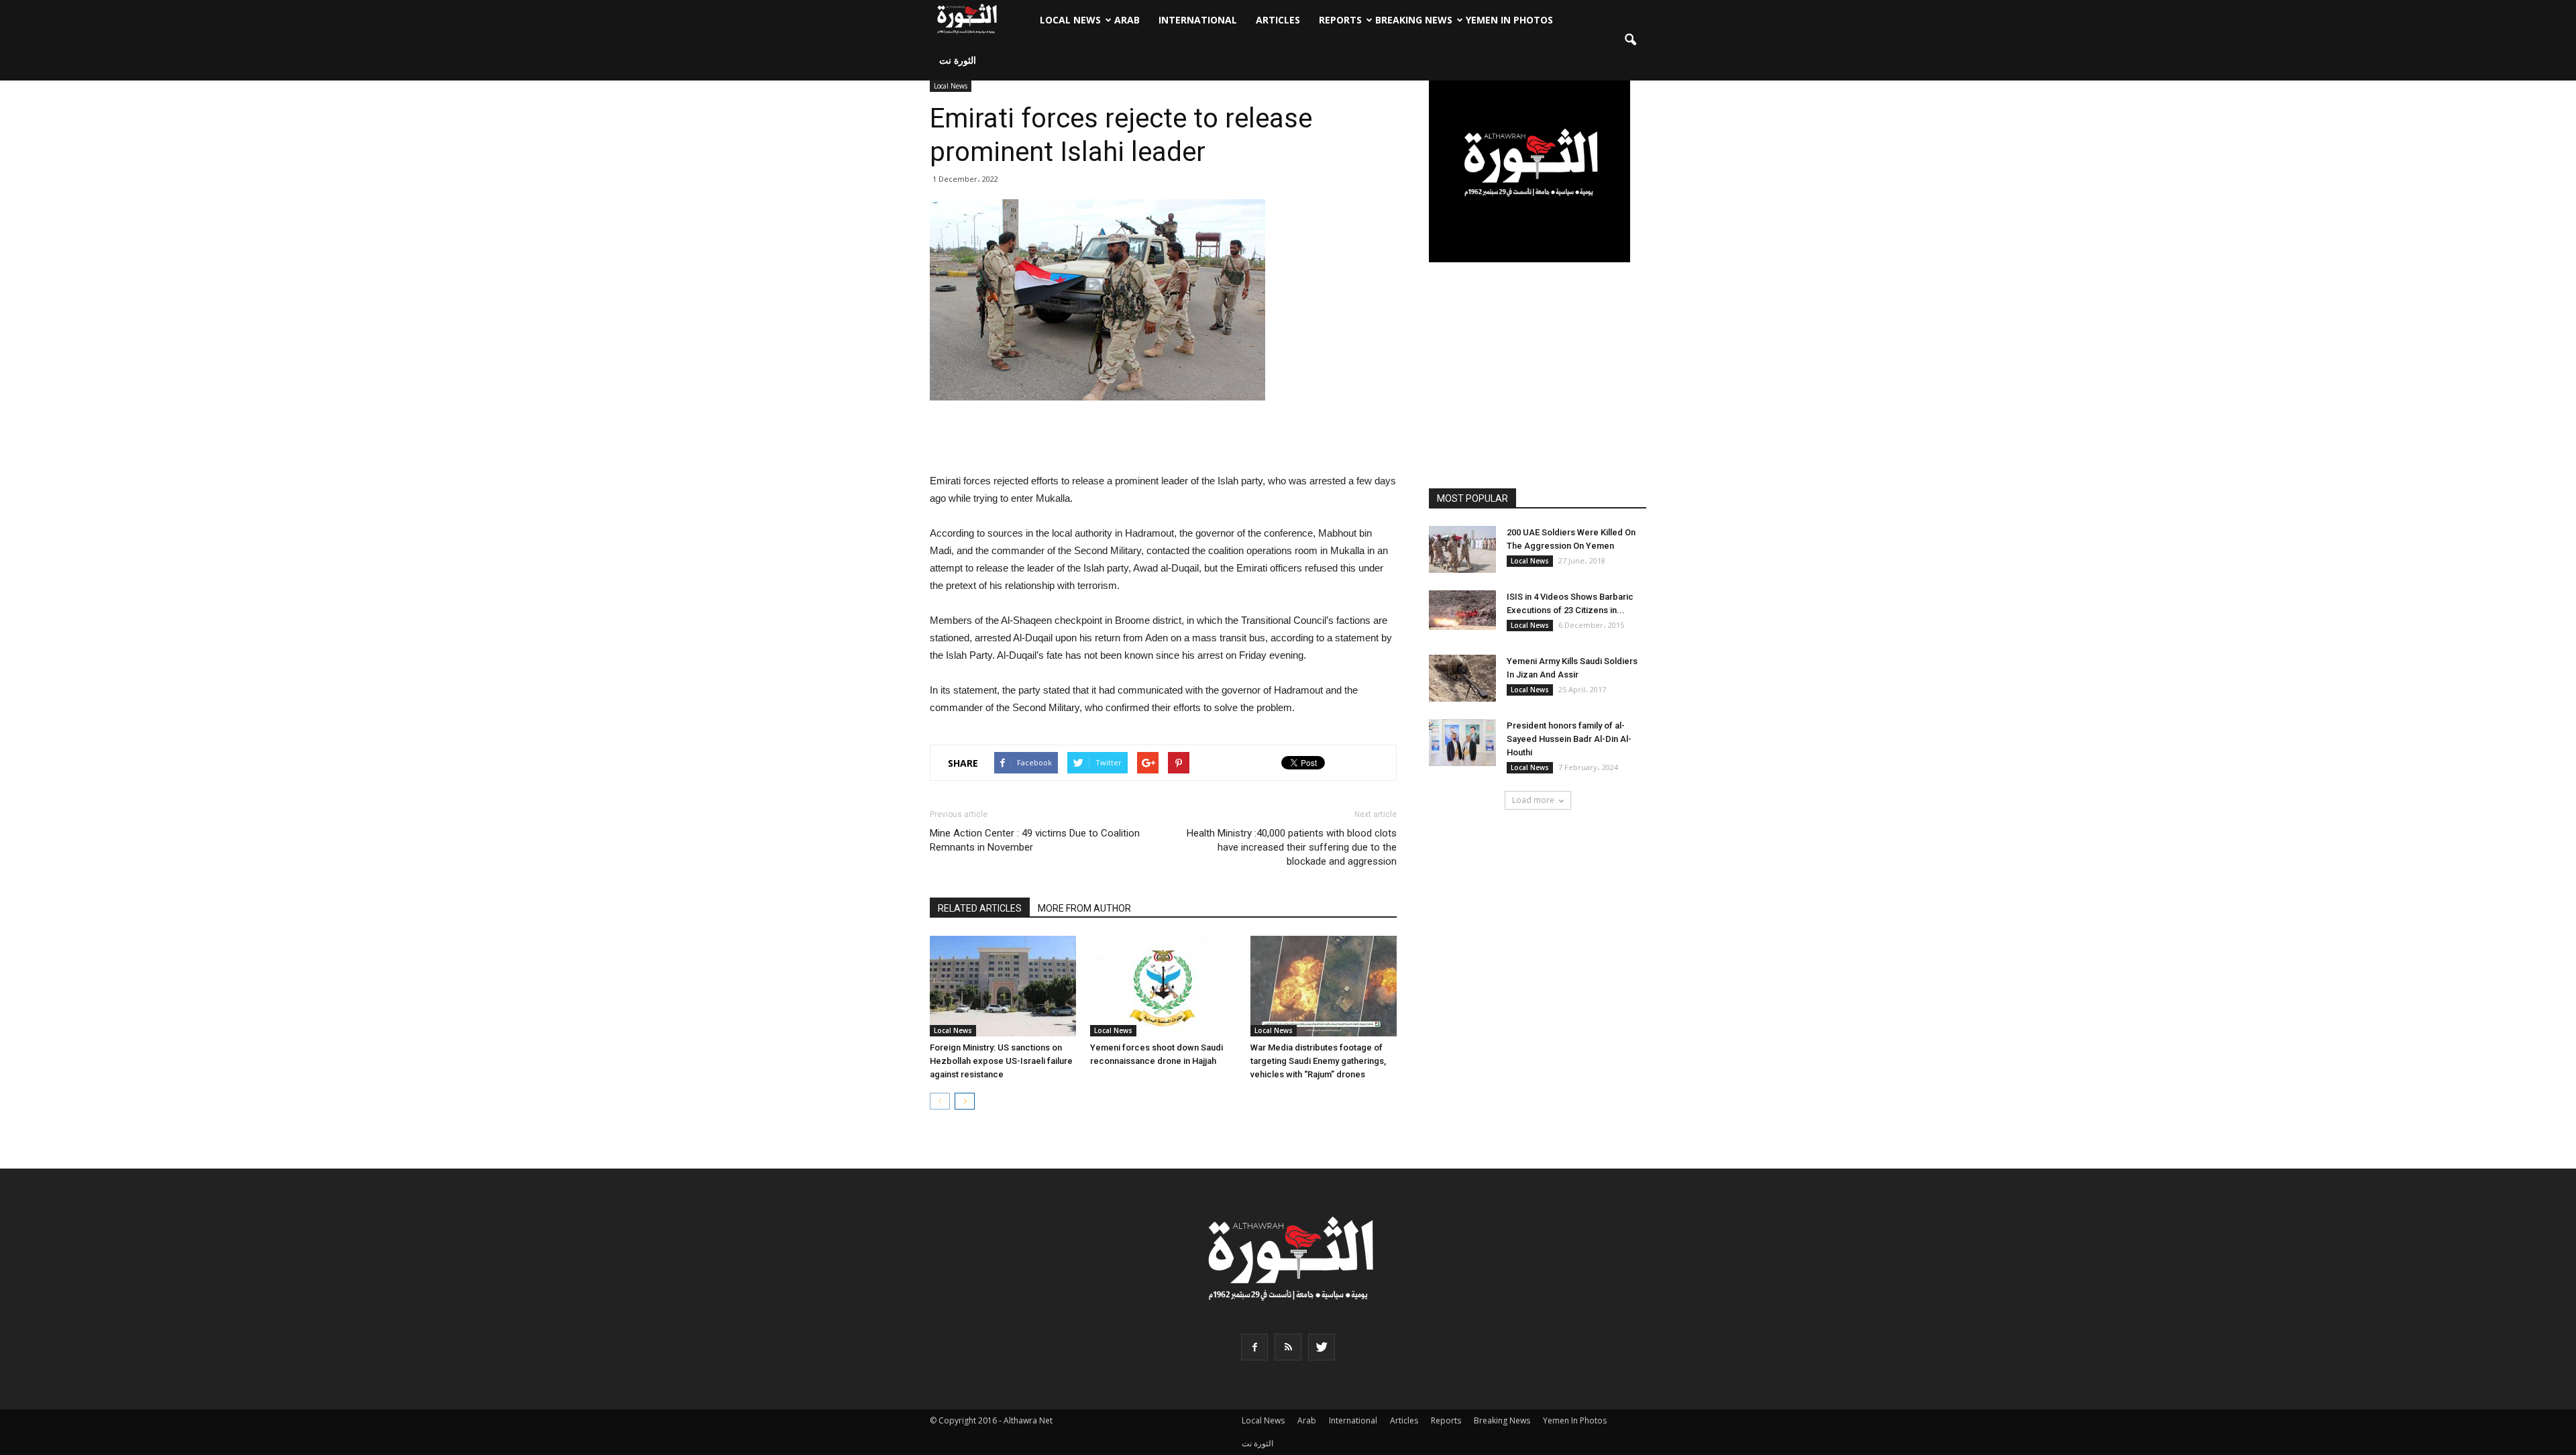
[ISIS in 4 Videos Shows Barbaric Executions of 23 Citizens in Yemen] (1462, 610)
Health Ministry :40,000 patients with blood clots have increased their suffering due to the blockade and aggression (1292, 847)
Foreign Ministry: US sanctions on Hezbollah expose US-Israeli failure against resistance (1001, 1061)
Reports (1340, 20)
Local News (1070, 20)
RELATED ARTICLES (980, 908)
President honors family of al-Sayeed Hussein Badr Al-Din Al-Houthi (1569, 739)
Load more (1533, 800)
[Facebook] (1254, 1347)
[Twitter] (1322, 1347)
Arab (1127, 20)
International (1198, 20)
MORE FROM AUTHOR (1084, 908)
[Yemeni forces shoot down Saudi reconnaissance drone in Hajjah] (1163, 986)
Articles (1278, 20)
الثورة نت (958, 60)
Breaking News (1414, 20)
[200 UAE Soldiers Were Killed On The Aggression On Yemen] (1462, 549)
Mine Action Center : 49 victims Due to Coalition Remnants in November (1035, 840)
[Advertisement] (1163, 438)
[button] (1630, 40)
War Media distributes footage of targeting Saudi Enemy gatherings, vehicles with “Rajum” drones (1318, 1061)
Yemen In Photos (1509, 20)
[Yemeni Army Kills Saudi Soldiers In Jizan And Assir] (1462, 678)
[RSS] (1288, 1347)
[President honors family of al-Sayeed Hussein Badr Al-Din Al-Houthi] (1462, 743)
